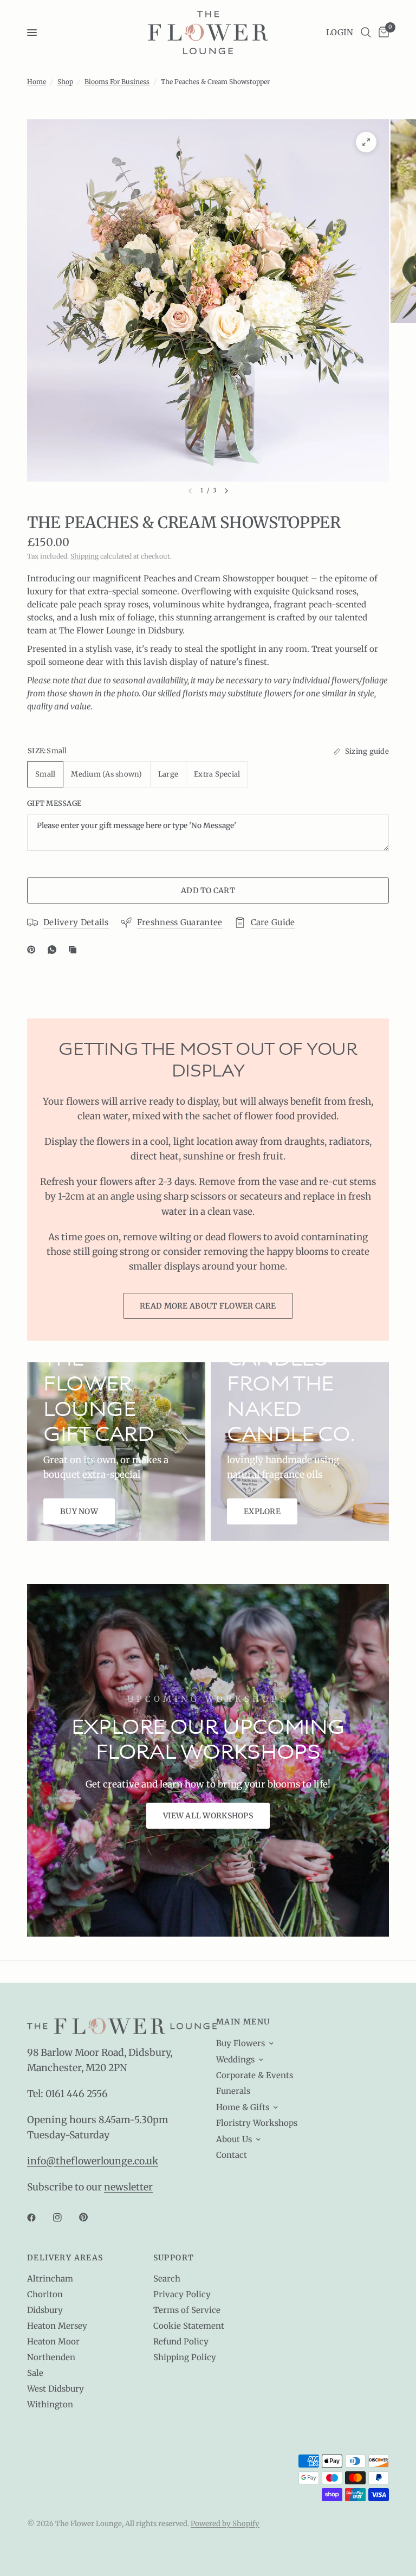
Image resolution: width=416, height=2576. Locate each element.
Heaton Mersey (57, 2326)
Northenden (51, 2357)
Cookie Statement (189, 2326)
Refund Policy (181, 2341)
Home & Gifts (243, 2107)
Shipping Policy (185, 2357)
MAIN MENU (243, 2022)
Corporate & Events (255, 2075)
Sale (35, 2373)
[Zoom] (366, 142)
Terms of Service (187, 2310)
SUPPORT (174, 2258)
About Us (234, 2139)
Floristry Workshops (257, 2123)
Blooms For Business (117, 82)
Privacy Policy (182, 2294)
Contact (232, 2155)
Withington (50, 2404)
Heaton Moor (53, 2341)
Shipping (84, 556)
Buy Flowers (240, 2043)
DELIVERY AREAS (65, 2258)
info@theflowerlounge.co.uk (93, 2161)
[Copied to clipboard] (75, 950)
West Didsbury (56, 2389)
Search (167, 2279)
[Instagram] (65, 2218)
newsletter (128, 2187)
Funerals (233, 2091)
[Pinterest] (34, 950)
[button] (208, 1816)
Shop (65, 82)
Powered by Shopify (225, 2524)
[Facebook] (39, 2218)
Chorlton (45, 2294)
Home (37, 82)
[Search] (366, 33)
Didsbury (45, 2310)
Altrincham (50, 2279)
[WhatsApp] (54, 950)
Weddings (235, 2059)
